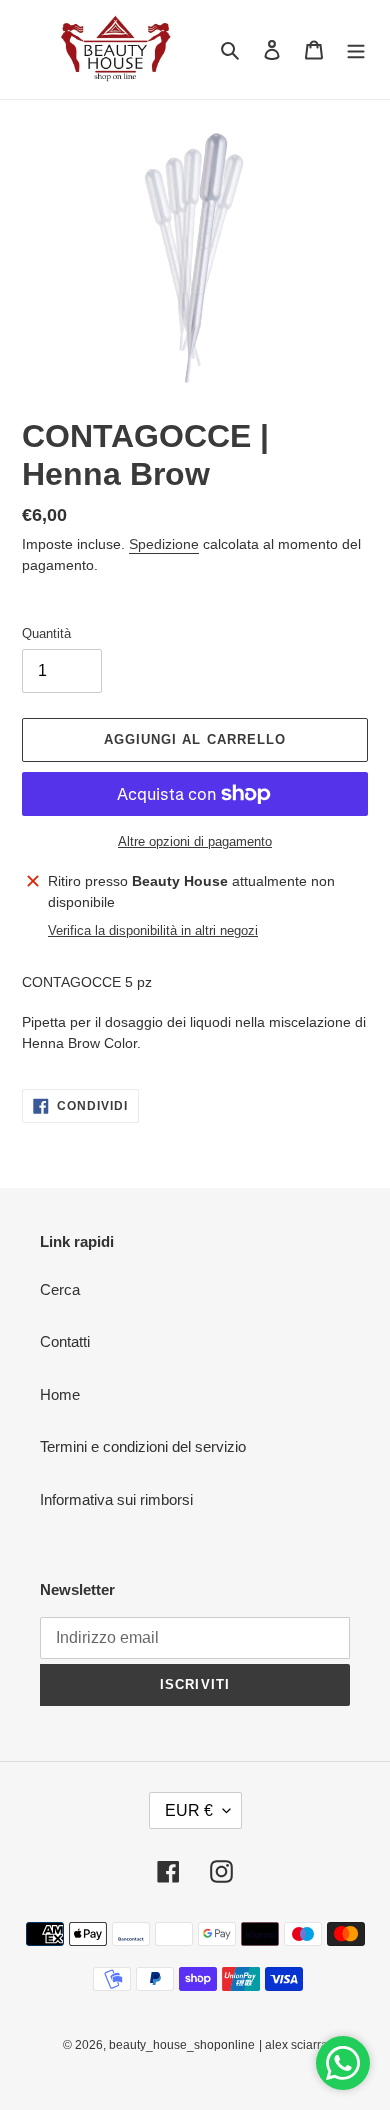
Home (60, 1394)
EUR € (189, 1810)
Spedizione (164, 544)
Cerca (60, 1289)
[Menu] (356, 49)
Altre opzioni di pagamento (195, 841)
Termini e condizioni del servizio (143, 1446)
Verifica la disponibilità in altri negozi (153, 930)
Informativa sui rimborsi (116, 1499)
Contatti (65, 1341)
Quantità (46, 633)
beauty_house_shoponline (182, 2045)
